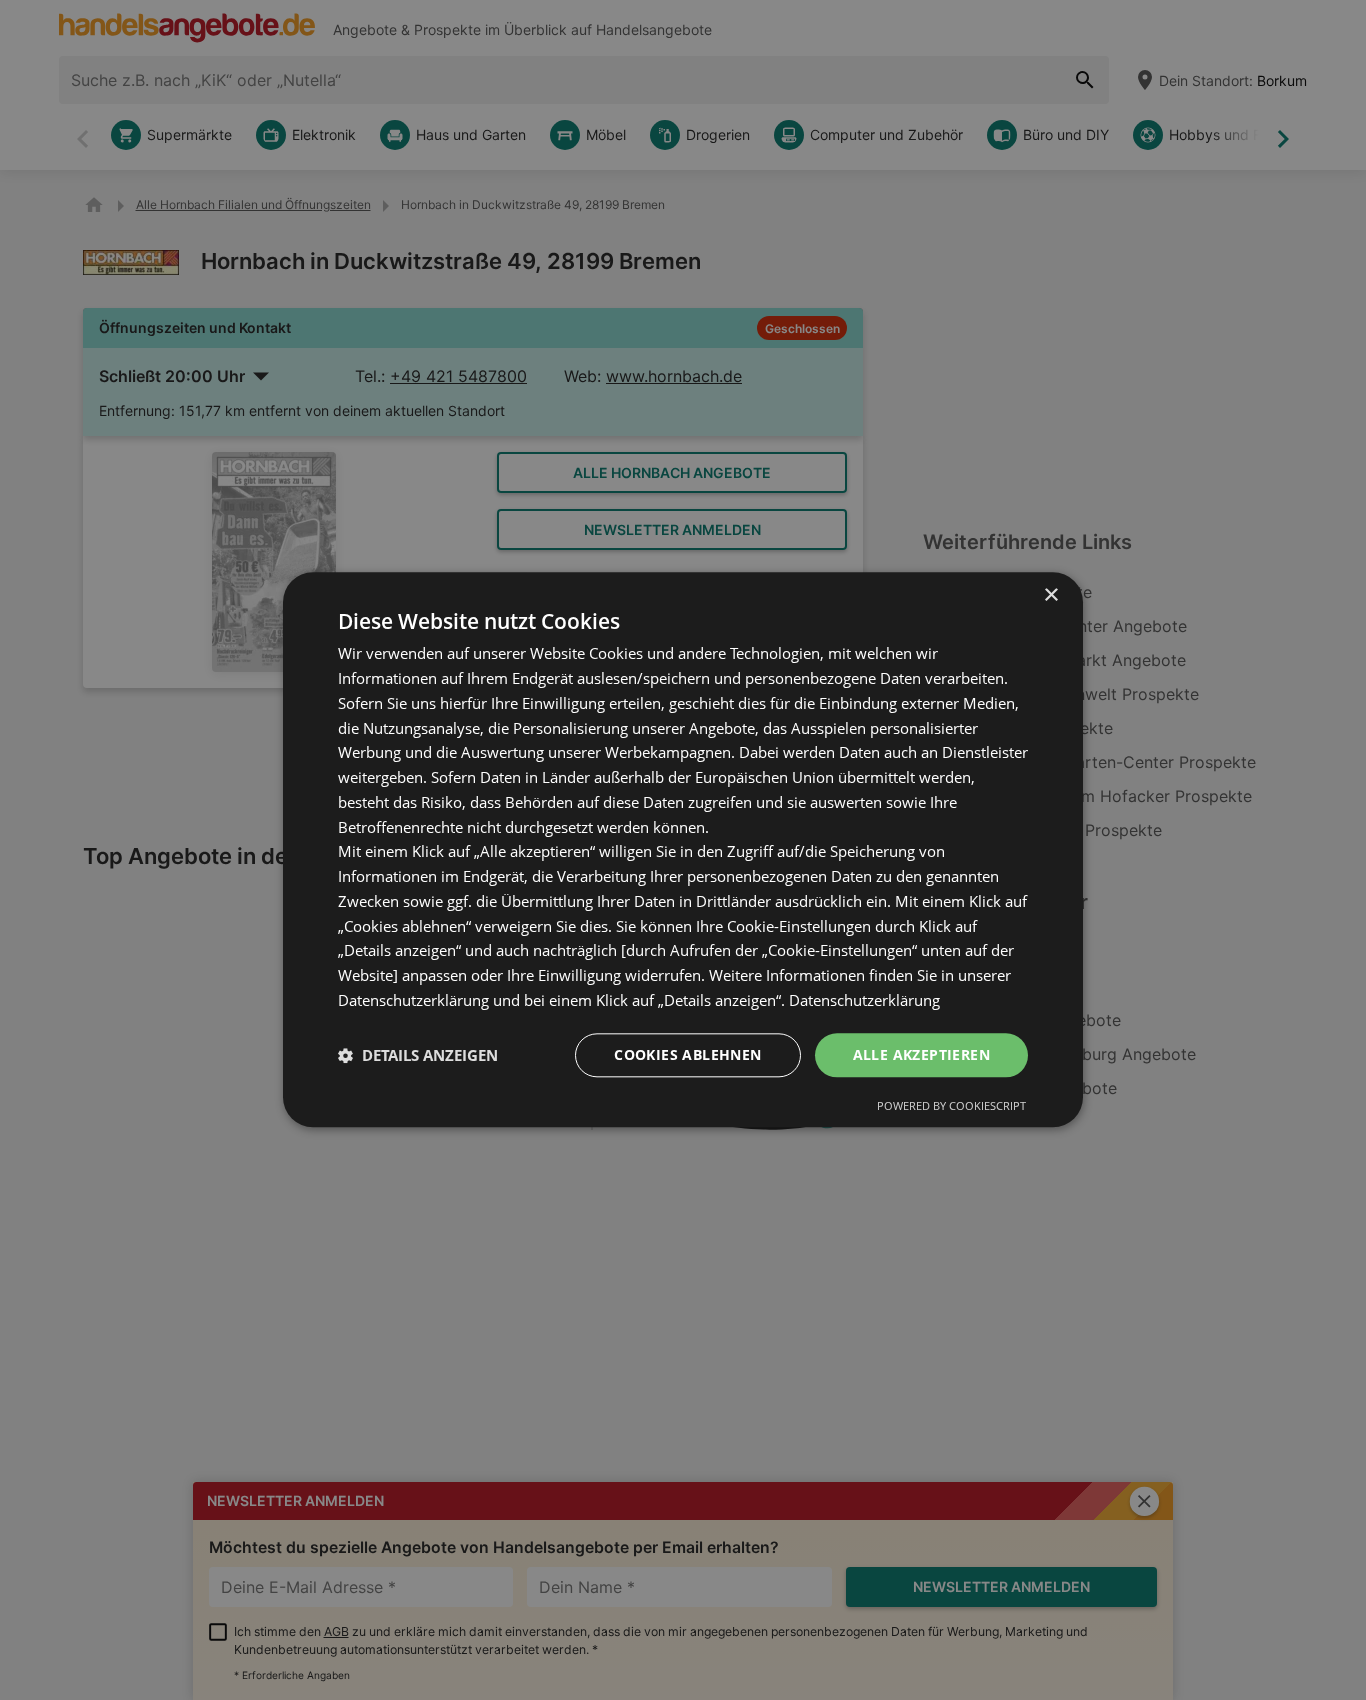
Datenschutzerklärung (864, 1000)
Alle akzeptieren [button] (921, 1054)
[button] (418, 1055)
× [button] (1050, 595)
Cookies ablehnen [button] (687, 1054)
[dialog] (683, 849)
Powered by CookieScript (951, 1106)
